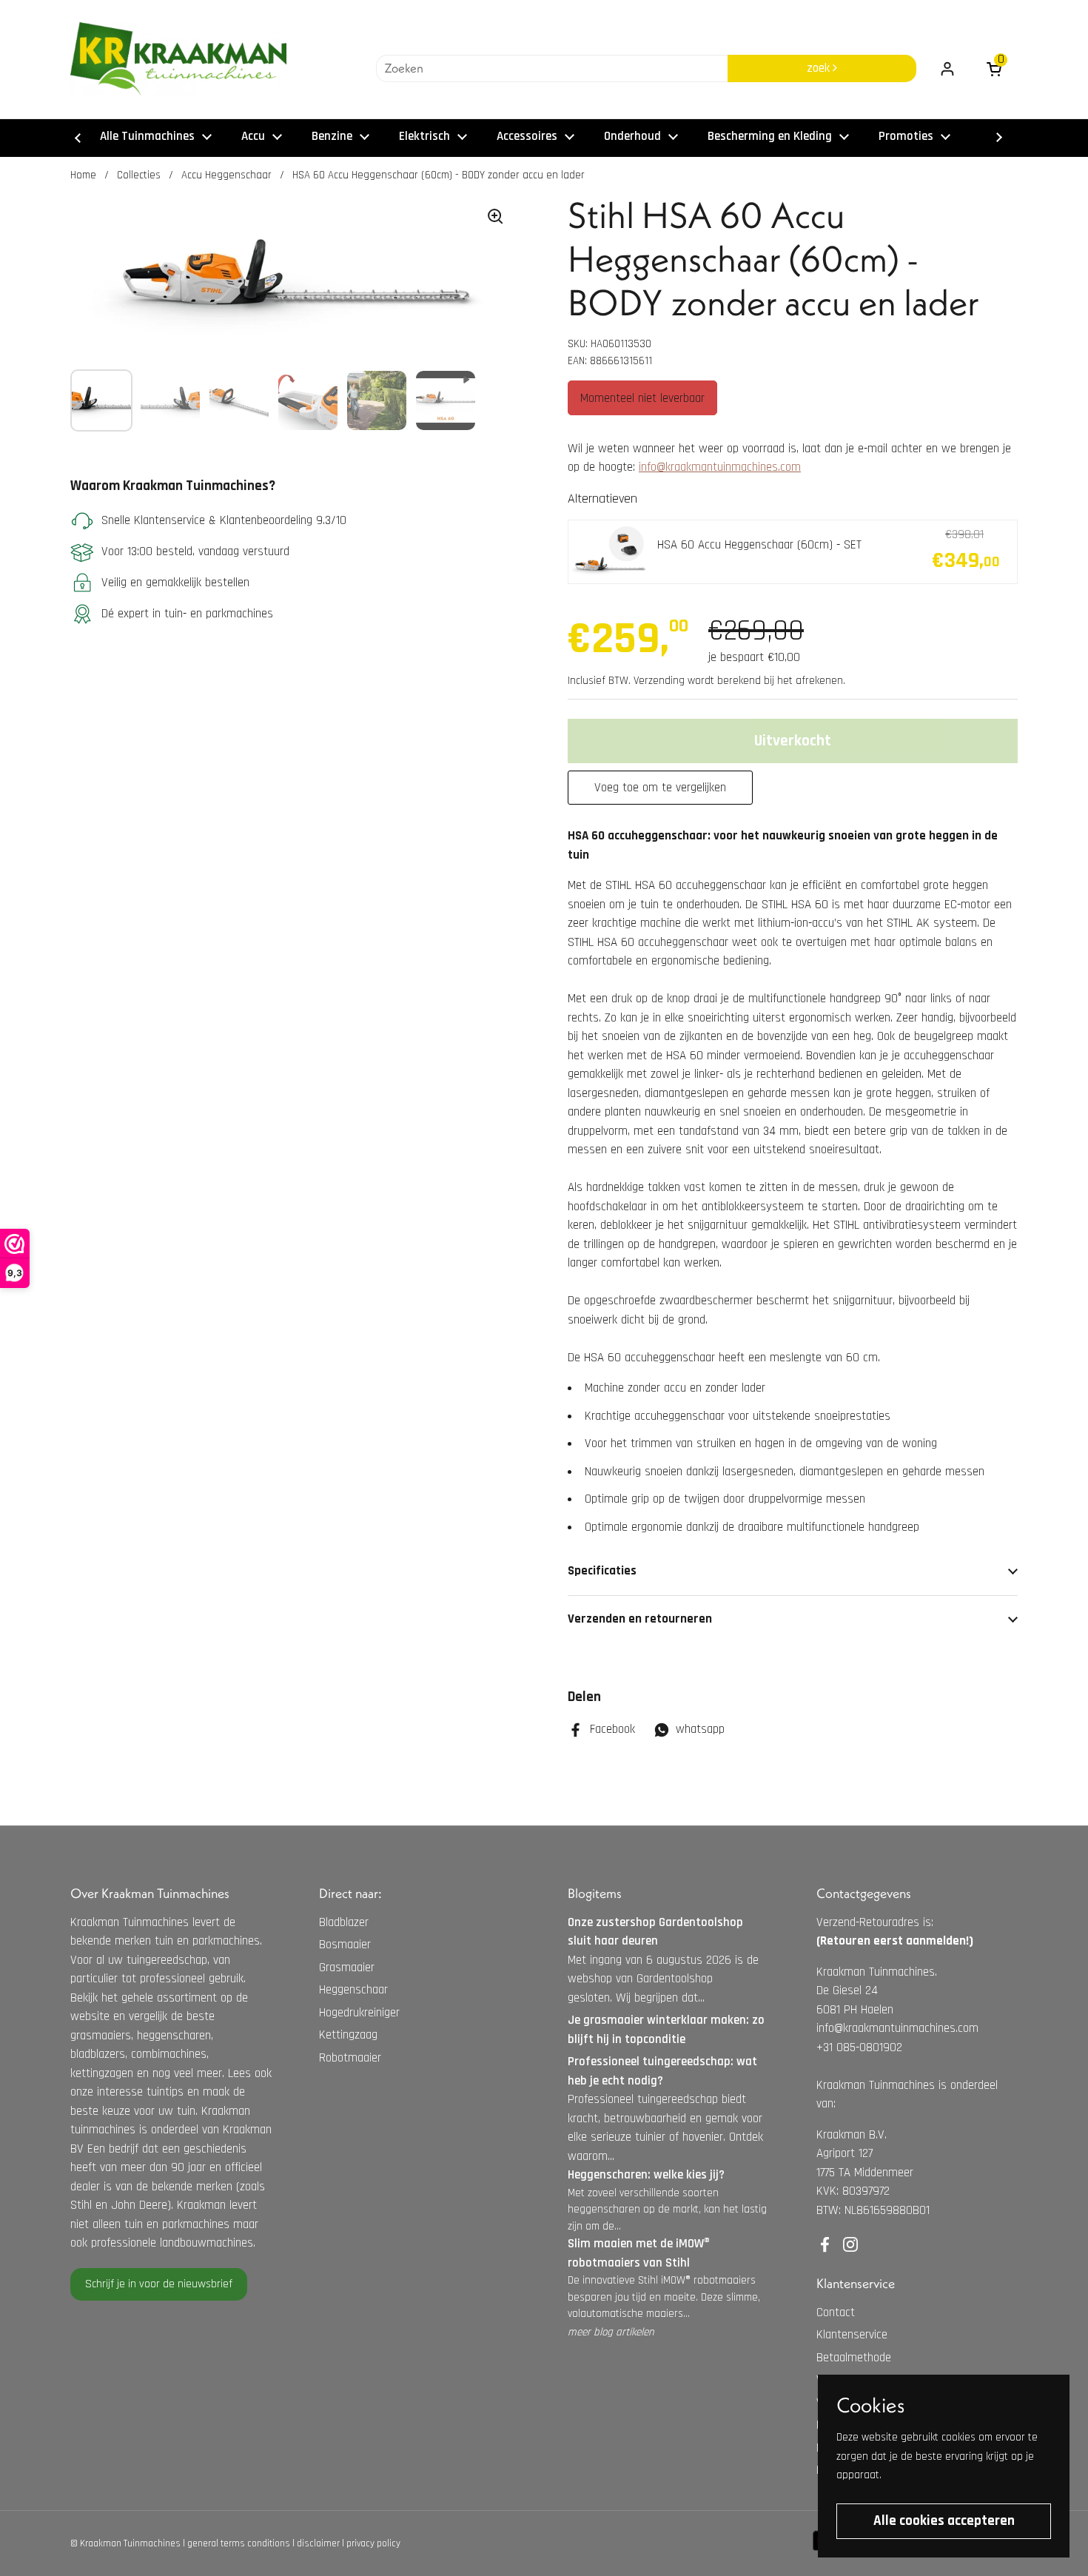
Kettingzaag (348, 2035)
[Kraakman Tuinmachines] (178, 59)
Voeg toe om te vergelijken (660, 788)
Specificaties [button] (602, 1571)
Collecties (139, 175)
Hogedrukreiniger (359, 2013)
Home (83, 175)
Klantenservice (852, 2335)
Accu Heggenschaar (226, 175)
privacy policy (373, 2543)
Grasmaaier (347, 1968)
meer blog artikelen (611, 2332)
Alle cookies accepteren (944, 2521)
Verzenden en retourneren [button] (640, 1619)
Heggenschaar (353, 1990)
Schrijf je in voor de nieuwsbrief (159, 2284)
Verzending (659, 681)
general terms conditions (239, 2543)
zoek (820, 68)
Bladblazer (344, 1922)
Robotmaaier (350, 2058)
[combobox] (552, 69)
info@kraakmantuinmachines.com (720, 467)
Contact (836, 2312)
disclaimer (318, 2543)
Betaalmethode (854, 2358)
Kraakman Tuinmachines (130, 2543)
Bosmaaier (345, 1945)
